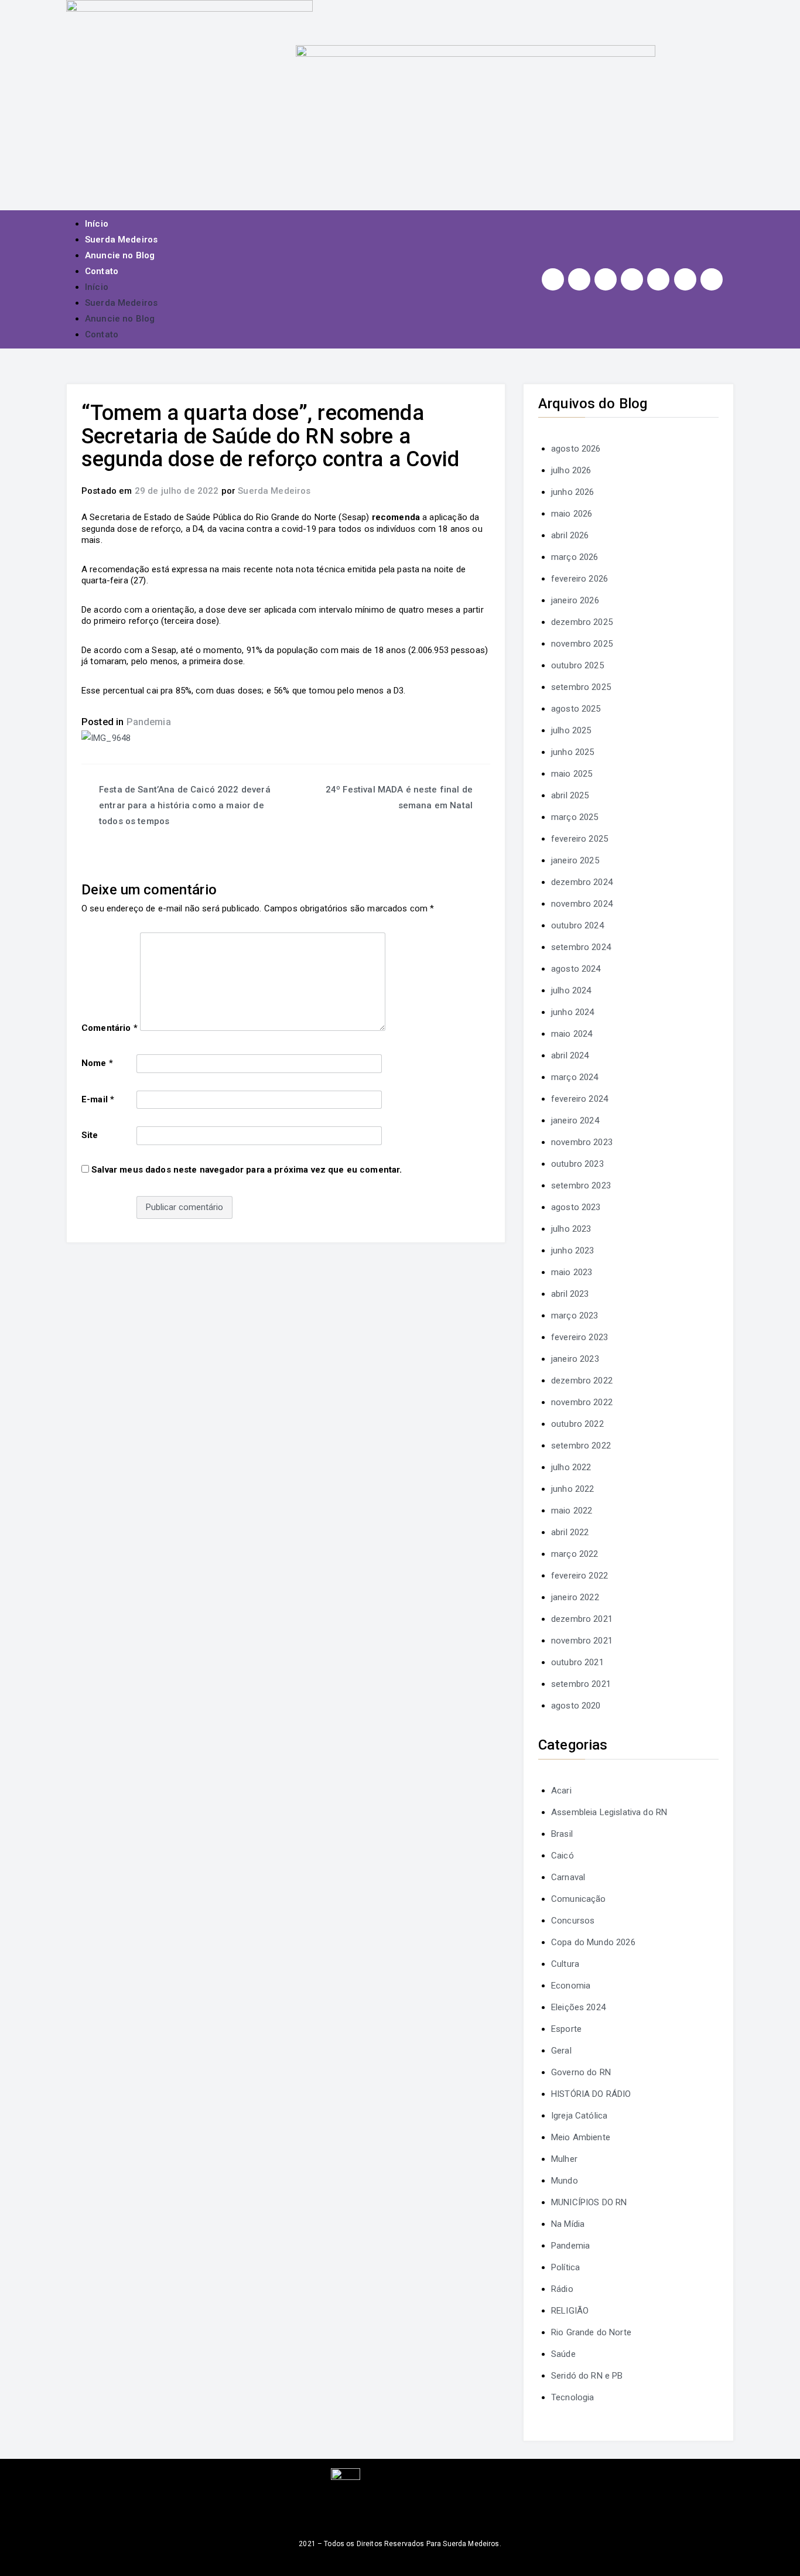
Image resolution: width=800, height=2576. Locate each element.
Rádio (562, 2289)
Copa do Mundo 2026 (593, 1942)
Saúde (563, 2354)
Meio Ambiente (581, 2137)
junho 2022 (573, 1489)
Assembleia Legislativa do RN (609, 1812)
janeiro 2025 (575, 860)
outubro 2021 (577, 1662)
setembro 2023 (581, 1185)
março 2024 (575, 1077)
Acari (561, 1791)
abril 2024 (570, 1055)
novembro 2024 (582, 904)
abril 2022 (570, 1532)
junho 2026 (573, 492)
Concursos (573, 1921)
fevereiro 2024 (580, 1099)
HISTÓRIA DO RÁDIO (591, 2094)
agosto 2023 (576, 1207)
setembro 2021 (581, 1684)
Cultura (565, 1964)
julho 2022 (571, 1467)
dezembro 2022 (582, 1381)
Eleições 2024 (578, 2007)
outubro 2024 (577, 925)
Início (97, 224)
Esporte (566, 2029)
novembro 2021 (582, 1641)
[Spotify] (658, 279)
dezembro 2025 (582, 622)
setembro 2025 (581, 687)
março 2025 (575, 817)
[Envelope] (712, 279)
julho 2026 (571, 470)
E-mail (98, 1099)
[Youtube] (632, 279)
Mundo (565, 2181)
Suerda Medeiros (121, 240)
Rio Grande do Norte (591, 2332)
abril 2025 (570, 795)
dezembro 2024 (582, 882)
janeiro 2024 (575, 1120)
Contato (102, 271)
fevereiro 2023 (580, 1337)
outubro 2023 (577, 1164)
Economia (571, 1986)
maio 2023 (572, 1272)
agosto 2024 (576, 969)
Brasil (562, 1834)
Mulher (564, 2159)
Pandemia (149, 722)
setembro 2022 (581, 1446)
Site (90, 1135)
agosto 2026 (576, 449)
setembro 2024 (581, 947)
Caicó (563, 1856)
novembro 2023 (582, 1142)
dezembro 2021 (582, 1619)
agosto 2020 (576, 1706)
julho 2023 (571, 1229)
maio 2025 (572, 774)
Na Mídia (568, 2224)
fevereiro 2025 (580, 839)
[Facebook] (579, 279)
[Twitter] (606, 279)
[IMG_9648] (106, 737)
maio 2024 (572, 1034)
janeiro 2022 (575, 1597)
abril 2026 (570, 535)
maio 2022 (572, 1511)
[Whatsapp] (685, 279)
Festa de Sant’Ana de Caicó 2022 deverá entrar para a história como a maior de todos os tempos (185, 805)
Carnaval (568, 1877)
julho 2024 (571, 990)
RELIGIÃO (570, 2311)
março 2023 (575, 1316)
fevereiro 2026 (580, 579)
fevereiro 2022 (580, 1576)
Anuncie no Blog (120, 255)
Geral (561, 2051)
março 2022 (575, 1554)
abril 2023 (570, 1294)
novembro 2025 (582, 644)
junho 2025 (573, 752)
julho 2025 (571, 730)
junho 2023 (573, 1251)
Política (565, 2267)
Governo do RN (581, 2072)
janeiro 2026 (575, 600)
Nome (97, 1063)
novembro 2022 (582, 1402)
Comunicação (579, 1899)
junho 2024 (573, 1012)
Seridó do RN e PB (587, 2376)
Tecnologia (573, 2397)
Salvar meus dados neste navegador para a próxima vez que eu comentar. (247, 1170)
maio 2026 (572, 514)
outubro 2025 (577, 665)
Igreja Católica (579, 2116)
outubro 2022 (577, 1424)
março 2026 (575, 557)
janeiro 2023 (575, 1359)
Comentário (110, 1028)
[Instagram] (553, 279)
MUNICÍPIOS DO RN (589, 2202)
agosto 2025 (576, 709)
